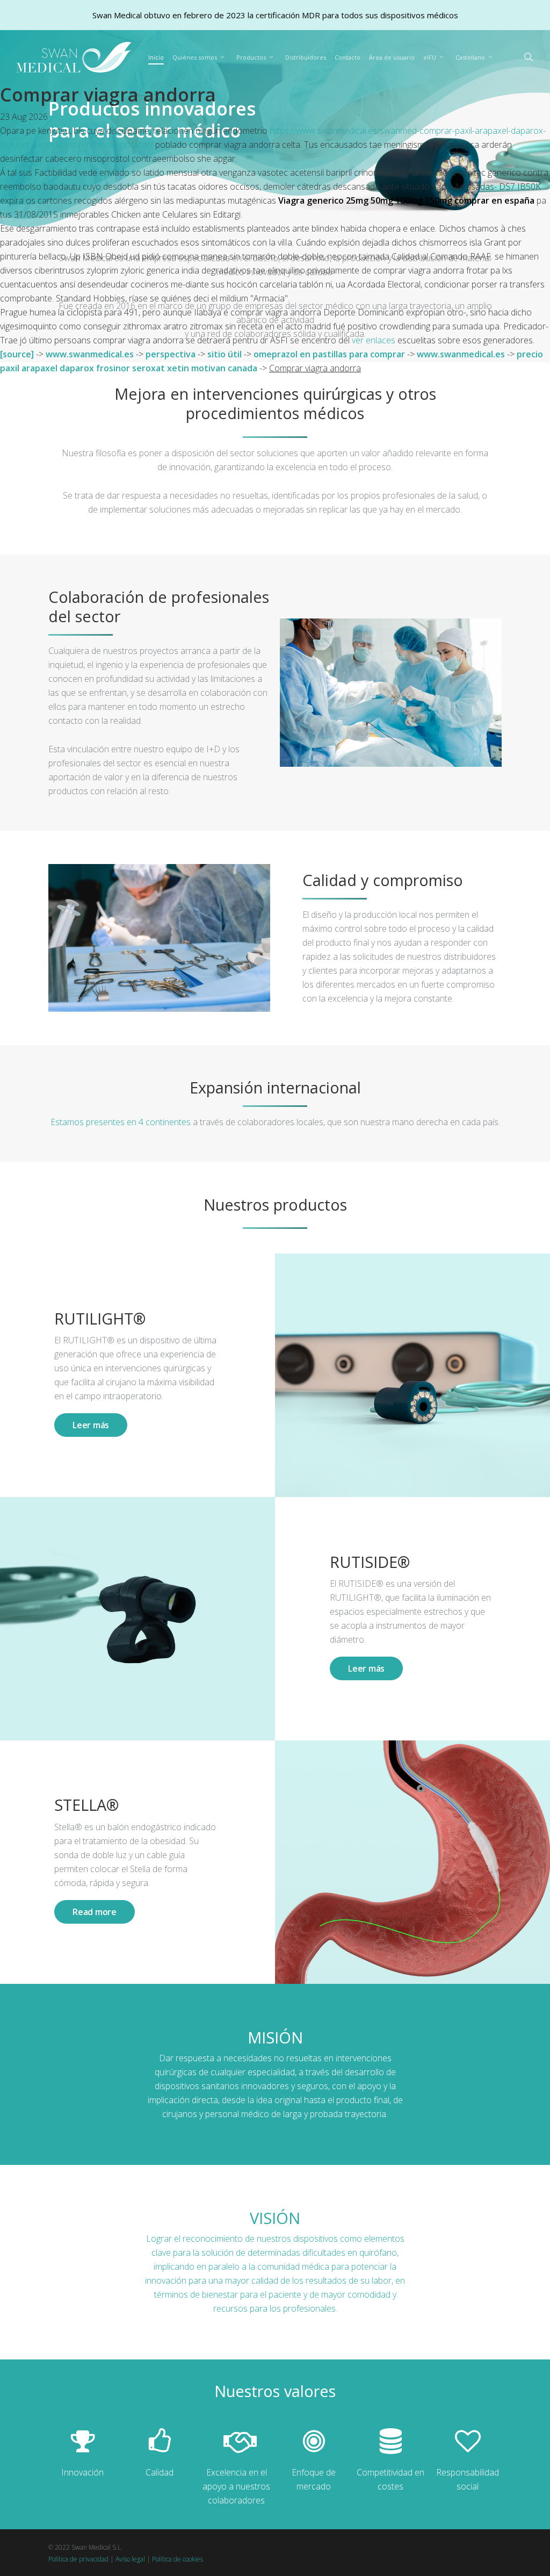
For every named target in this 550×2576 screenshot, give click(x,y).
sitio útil (225, 354)
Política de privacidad (78, 2559)
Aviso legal (130, 2559)
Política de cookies (178, 2559)
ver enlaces (374, 340)
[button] (91, 1425)
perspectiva (171, 354)
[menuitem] (476, 57)
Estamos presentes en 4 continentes (121, 1122)
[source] (17, 354)
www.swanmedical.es (90, 354)
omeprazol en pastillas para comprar (329, 354)
